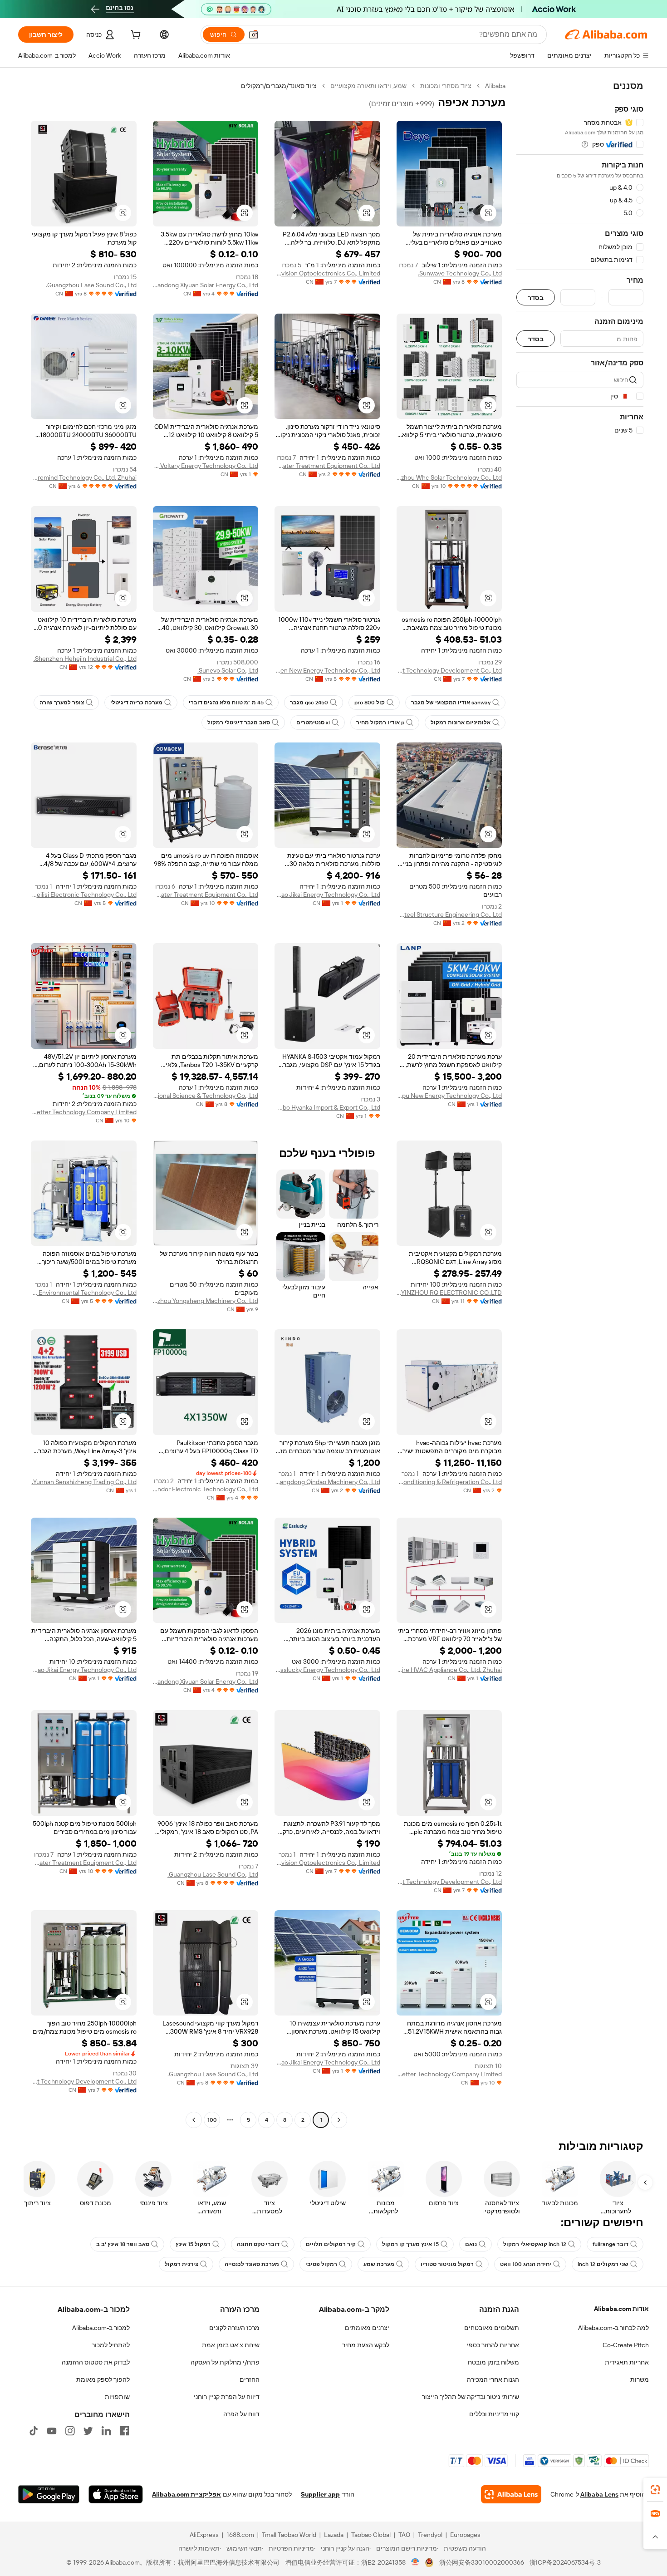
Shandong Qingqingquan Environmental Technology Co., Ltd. (84, 1293)
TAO (404, 2535)
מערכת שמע (379, 2264)
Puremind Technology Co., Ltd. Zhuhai (84, 477)
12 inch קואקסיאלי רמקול (535, 2244)
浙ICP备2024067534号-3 (565, 2562)
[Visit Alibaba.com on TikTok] (34, 2431)
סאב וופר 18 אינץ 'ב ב (123, 2244)
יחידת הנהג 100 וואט (526, 2264)
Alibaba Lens (599, 2494)
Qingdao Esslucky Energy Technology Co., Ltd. (327, 1670)
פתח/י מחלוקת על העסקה (225, 2362)
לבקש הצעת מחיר (366, 2345)
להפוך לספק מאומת (103, 2379)
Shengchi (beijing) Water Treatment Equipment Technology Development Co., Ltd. (449, 670)
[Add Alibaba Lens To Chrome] (511, 2494)
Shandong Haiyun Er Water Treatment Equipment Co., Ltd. (327, 466)
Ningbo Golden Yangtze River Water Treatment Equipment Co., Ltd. (206, 895)
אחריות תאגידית (627, 2362)
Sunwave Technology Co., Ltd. (460, 273)
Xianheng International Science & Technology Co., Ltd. (206, 1096)
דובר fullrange (611, 2244)
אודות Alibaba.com (621, 2309)
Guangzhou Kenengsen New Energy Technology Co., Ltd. (327, 670)
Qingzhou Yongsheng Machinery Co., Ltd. (206, 1301)
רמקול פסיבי (321, 2264)
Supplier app (320, 2494)
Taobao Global (371, 2535)
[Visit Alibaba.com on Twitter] (88, 2431)
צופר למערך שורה (62, 703)
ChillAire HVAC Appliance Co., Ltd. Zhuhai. (449, 1670)
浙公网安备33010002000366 (482, 2562)
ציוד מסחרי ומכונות (446, 86)
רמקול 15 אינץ (193, 2244)
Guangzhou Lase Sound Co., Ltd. (91, 285)
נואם (471, 2244)
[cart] (135, 36)
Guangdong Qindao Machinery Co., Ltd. (327, 1482)
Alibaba (495, 86)
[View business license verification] (415, 2562)
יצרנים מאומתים (367, 2328)
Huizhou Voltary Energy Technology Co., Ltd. (206, 466)
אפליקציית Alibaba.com (186, 2494)
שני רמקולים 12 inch (603, 2264)
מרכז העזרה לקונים (234, 2328)
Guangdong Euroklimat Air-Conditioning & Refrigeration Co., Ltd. (449, 1482)
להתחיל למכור (111, 2345)
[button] (254, 34)
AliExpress (204, 2535)
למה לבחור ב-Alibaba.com (613, 2328)
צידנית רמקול (181, 2264)
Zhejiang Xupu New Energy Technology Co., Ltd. (449, 1096)
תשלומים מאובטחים (492, 2328)
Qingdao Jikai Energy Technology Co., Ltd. (327, 895)
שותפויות (117, 2397)
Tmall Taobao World (289, 2535)
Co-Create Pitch (626, 2345)
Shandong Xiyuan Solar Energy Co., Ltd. (206, 285)
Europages (465, 2535)
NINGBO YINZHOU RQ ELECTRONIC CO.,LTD (449, 1293)
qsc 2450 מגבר (309, 703)
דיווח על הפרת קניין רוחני (227, 2397)
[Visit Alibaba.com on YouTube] (52, 2431)
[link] (655, 2490)
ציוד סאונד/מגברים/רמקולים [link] (279, 86)
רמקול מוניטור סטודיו (447, 2264)
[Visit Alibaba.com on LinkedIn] (106, 2431)
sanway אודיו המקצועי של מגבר (451, 703)
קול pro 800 (370, 703)
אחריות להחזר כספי (493, 2345)
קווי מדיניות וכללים (494, 2414)
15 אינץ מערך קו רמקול (410, 2244)
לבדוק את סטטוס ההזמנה (96, 2362)
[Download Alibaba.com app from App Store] (116, 2494)
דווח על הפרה (241, 2414)
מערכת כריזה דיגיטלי (136, 703)
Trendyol (430, 2535)
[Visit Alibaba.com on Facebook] (124, 2431)
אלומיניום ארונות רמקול (461, 723)
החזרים (250, 2379)
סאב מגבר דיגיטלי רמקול (239, 723)
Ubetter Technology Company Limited (84, 1112)
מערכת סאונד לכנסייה (252, 2264)
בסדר (536, 297)
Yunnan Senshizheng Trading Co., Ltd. (84, 1482)
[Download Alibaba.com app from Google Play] (49, 2494)
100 (212, 2120)
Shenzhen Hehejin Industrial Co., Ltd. (85, 659)
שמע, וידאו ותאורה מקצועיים (368, 86)
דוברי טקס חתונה (258, 2244)
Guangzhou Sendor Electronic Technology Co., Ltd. (206, 1489)
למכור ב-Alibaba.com (101, 2328)
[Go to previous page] (339, 2120)
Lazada (334, 2535)
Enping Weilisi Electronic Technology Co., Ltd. (84, 895)
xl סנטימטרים (313, 723)
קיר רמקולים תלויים (331, 2244)
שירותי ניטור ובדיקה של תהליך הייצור (471, 2397)
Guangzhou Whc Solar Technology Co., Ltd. (449, 477)
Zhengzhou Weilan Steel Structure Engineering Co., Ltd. (449, 914)
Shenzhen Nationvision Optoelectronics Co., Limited (327, 273)
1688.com (240, 2535)
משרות (640, 2379)
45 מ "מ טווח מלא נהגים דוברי (226, 703)
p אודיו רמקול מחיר (380, 723)
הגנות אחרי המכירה (493, 2379)
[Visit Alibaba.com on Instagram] (70, 2431)
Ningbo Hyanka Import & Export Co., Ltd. (327, 1107)
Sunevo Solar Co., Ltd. (228, 670)
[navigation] (580, 1104)
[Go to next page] (194, 2120)
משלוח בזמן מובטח (493, 2362)
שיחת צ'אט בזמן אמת (231, 2345)
